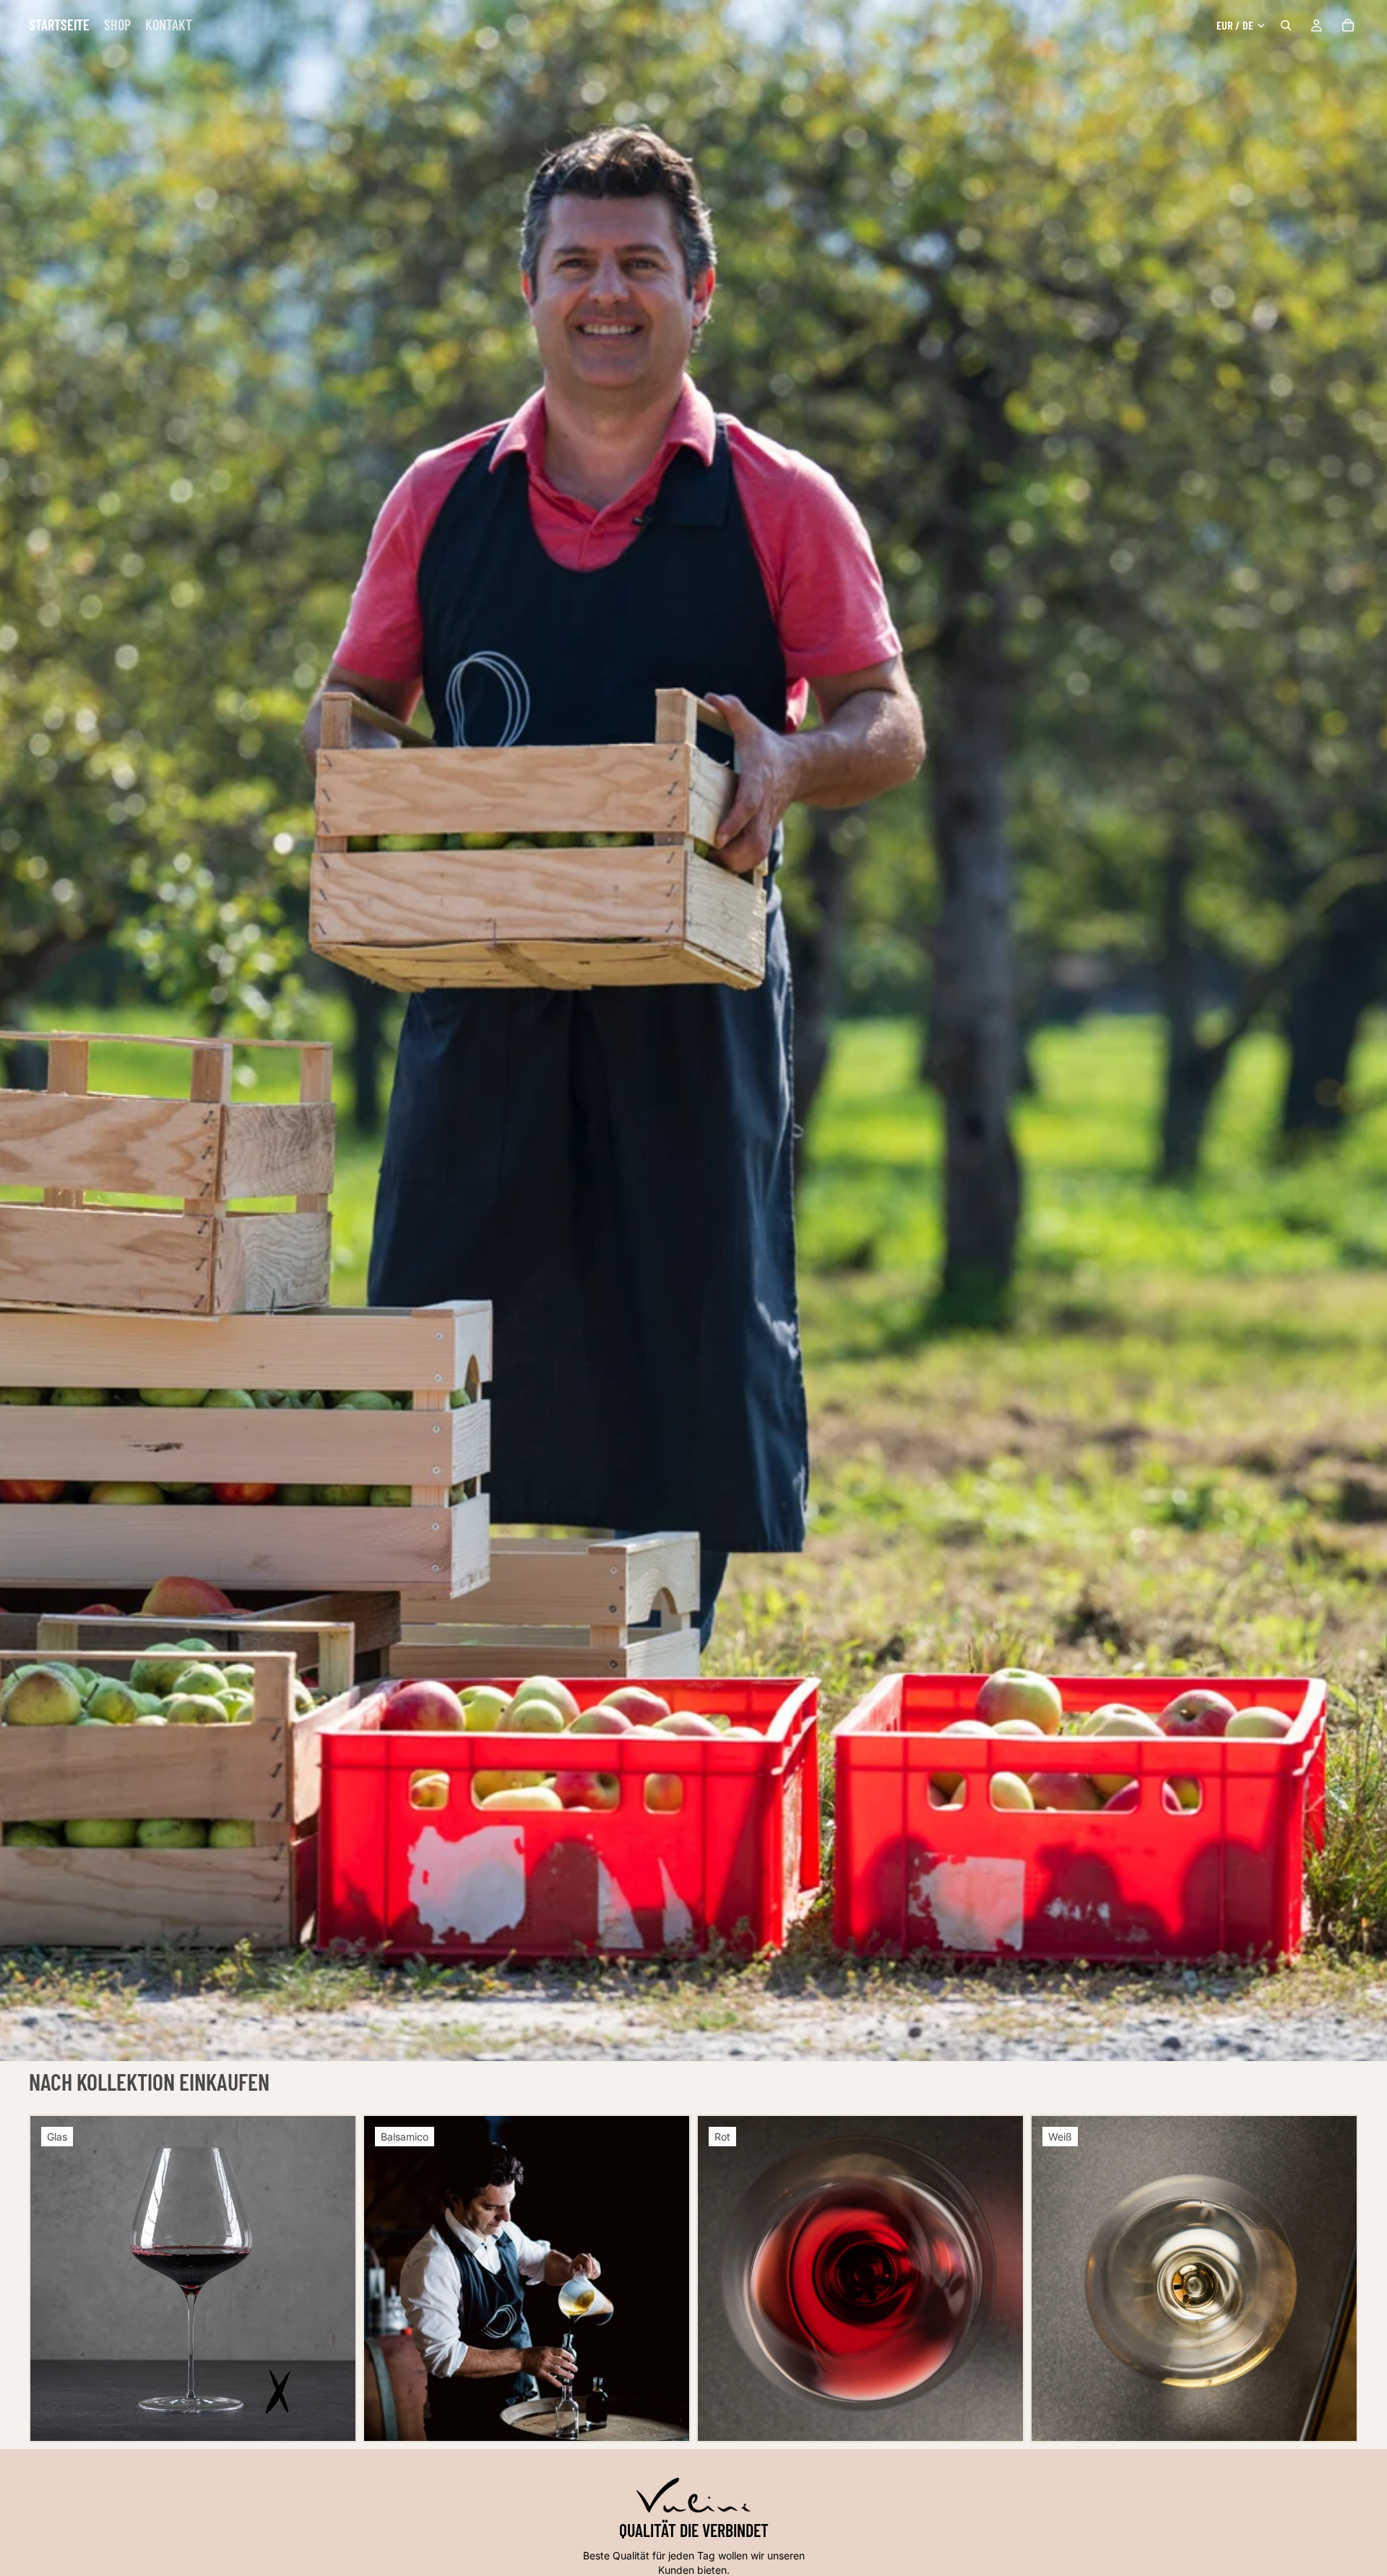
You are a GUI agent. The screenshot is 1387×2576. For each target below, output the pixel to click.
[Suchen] (1286, 25)
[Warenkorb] (1348, 25)
